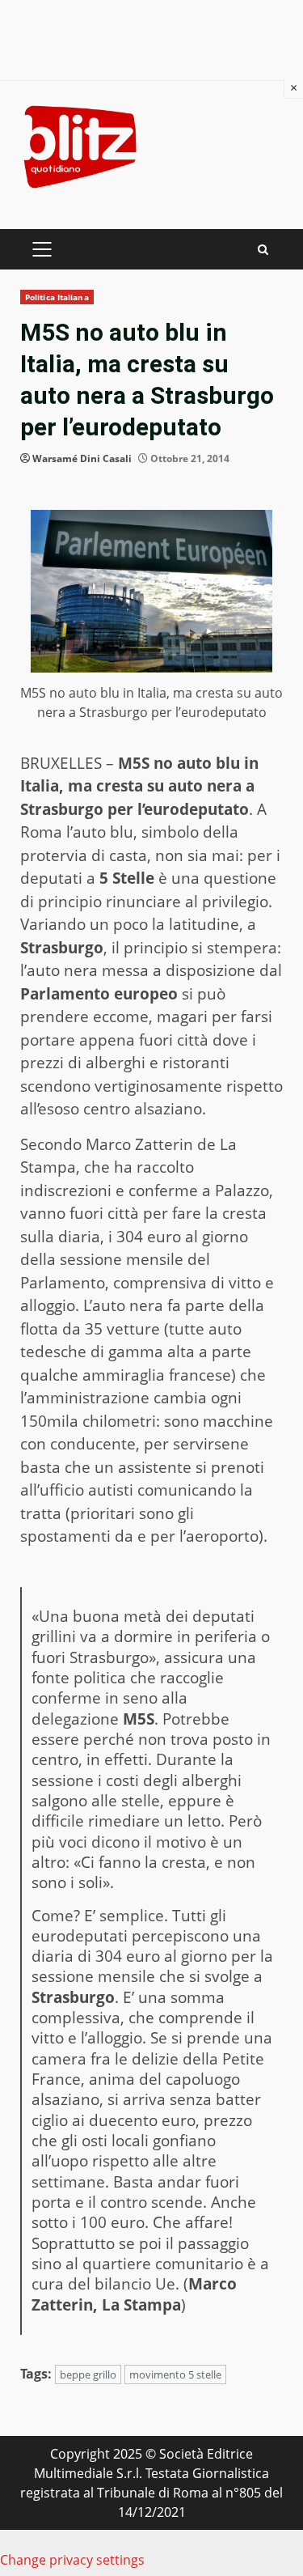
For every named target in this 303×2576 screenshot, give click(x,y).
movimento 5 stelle (175, 2374)
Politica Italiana (57, 297)
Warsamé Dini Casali (82, 458)
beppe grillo (88, 2374)
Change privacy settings (72, 2560)
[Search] (263, 250)
